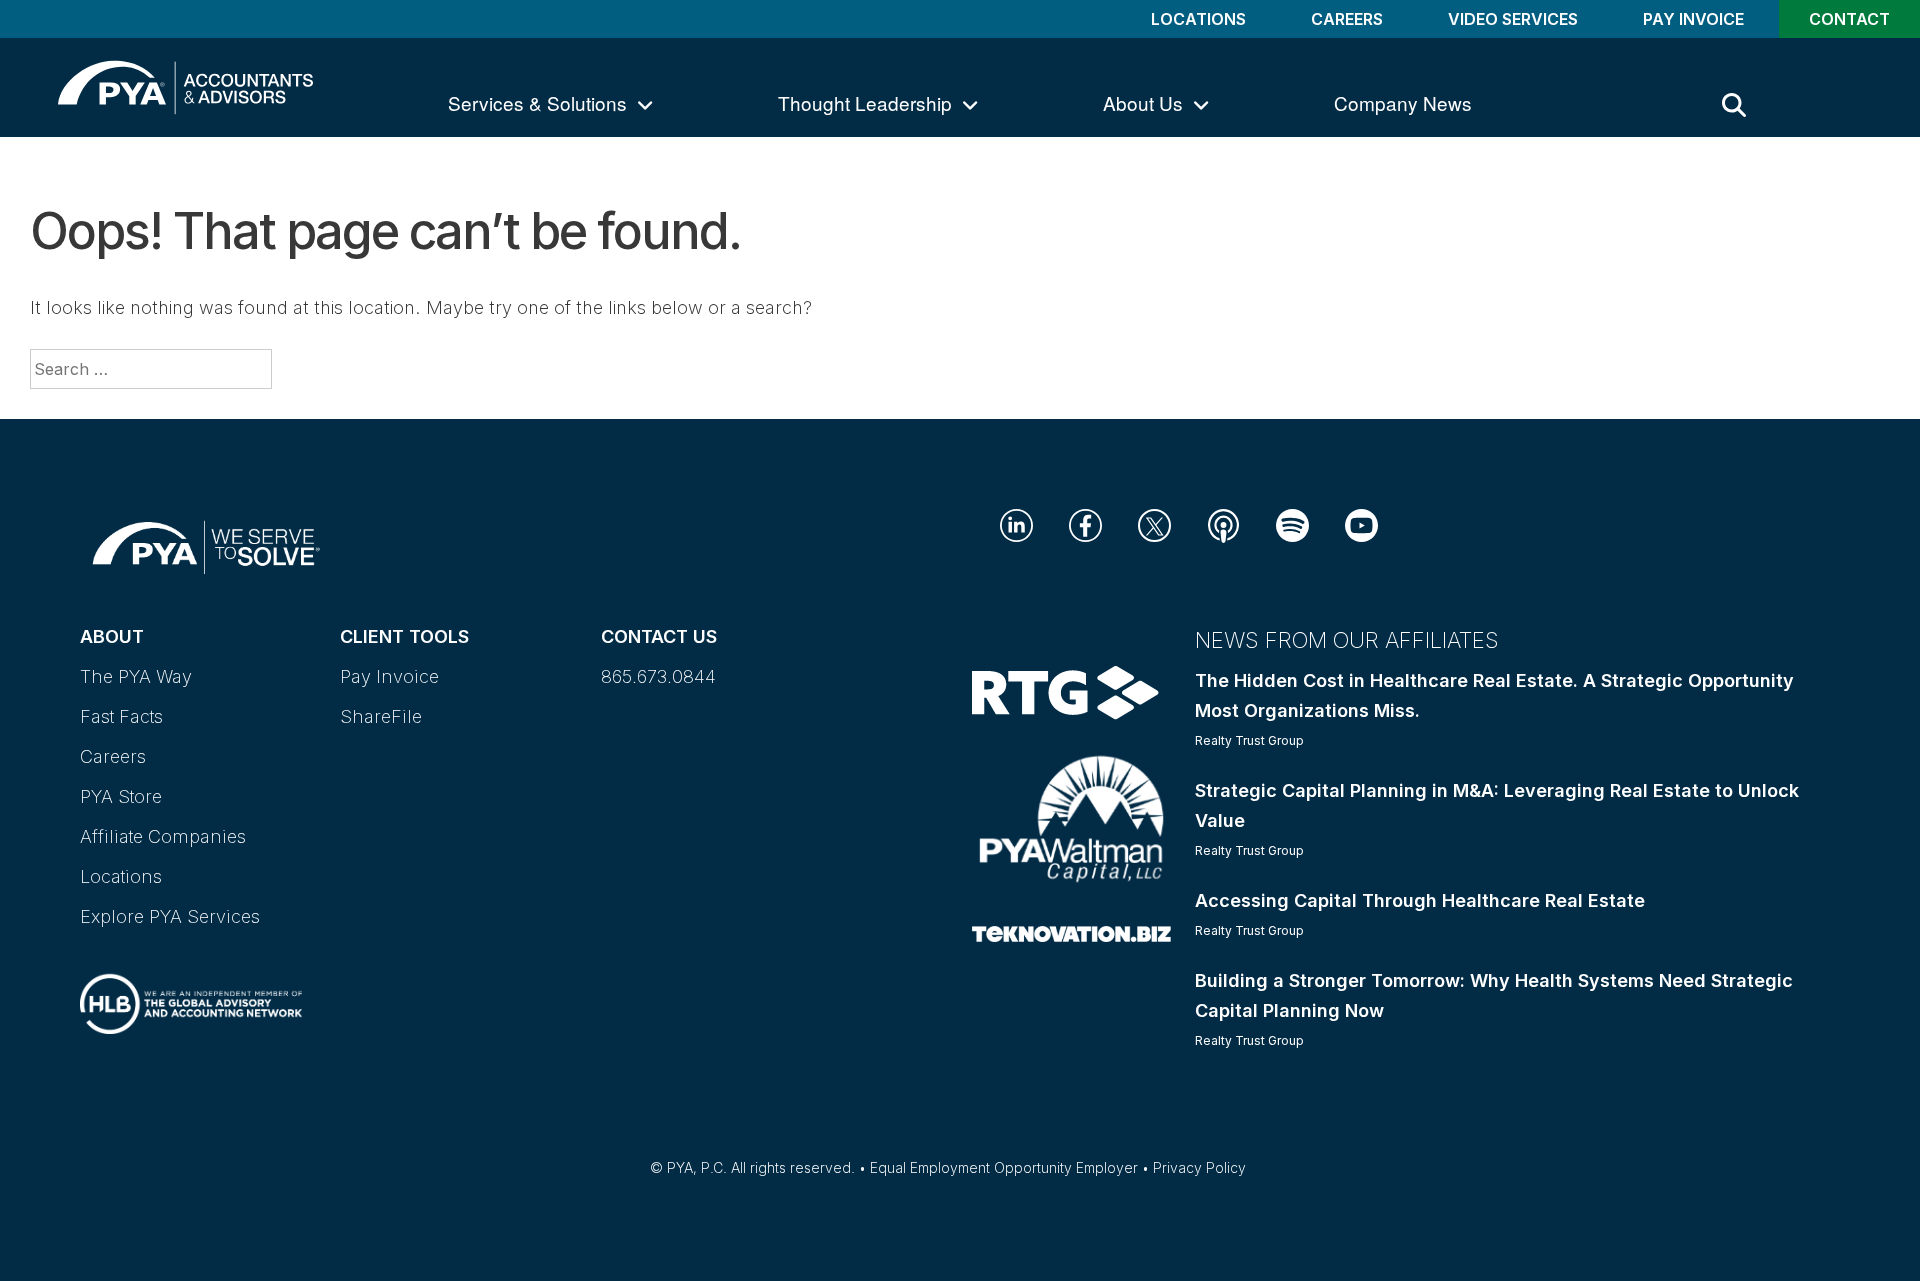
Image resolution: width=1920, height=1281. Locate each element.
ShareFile (381, 716)
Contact (1849, 19)
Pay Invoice (1693, 19)
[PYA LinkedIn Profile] (1016, 523)
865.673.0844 (658, 676)
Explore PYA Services (170, 916)
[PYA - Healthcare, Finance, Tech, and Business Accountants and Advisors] (185, 85)
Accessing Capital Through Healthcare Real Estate (1420, 900)
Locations (1198, 19)
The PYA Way (136, 676)
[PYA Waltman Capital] (1071, 817)
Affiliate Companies (163, 836)
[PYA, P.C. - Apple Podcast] (1224, 524)
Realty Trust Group (1249, 740)
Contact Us (659, 636)
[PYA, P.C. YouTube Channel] (1361, 523)
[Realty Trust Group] (1065, 691)
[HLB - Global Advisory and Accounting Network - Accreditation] (191, 986)
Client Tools (404, 636)
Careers (1347, 19)
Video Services (1513, 19)
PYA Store (121, 796)
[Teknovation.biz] (1071, 932)
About (112, 636)
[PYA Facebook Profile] (1085, 523)
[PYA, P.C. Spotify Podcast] (1292, 523)
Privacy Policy (1199, 1167)
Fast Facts (121, 716)
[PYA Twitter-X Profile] (1154, 523)
